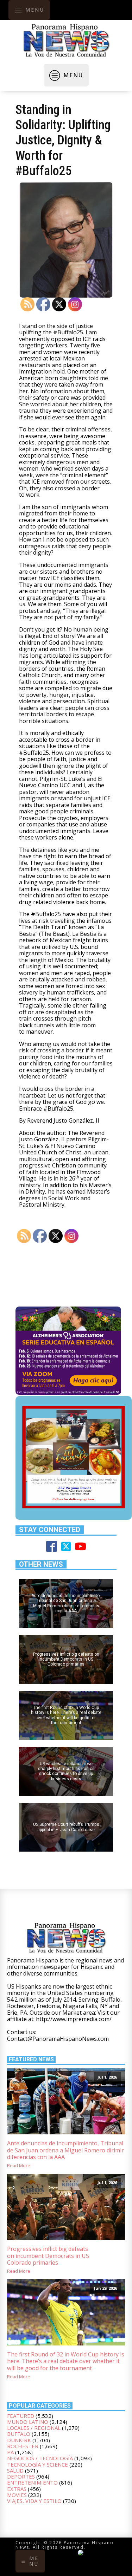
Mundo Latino (28, 2422)
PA (10, 2452)
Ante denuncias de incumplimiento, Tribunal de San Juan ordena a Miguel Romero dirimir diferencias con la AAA (65, 2150)
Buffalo (19, 2434)
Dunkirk (19, 2440)
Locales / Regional (34, 2428)
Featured (21, 2416)
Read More (19, 2166)
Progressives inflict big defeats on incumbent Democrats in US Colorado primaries (48, 2256)
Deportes (21, 2476)
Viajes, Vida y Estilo (34, 2501)
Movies (17, 2495)
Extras (17, 2489)
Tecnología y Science (37, 2464)
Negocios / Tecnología (40, 2458)
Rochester (23, 2446)
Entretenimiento (32, 2482)
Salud (15, 2470)
